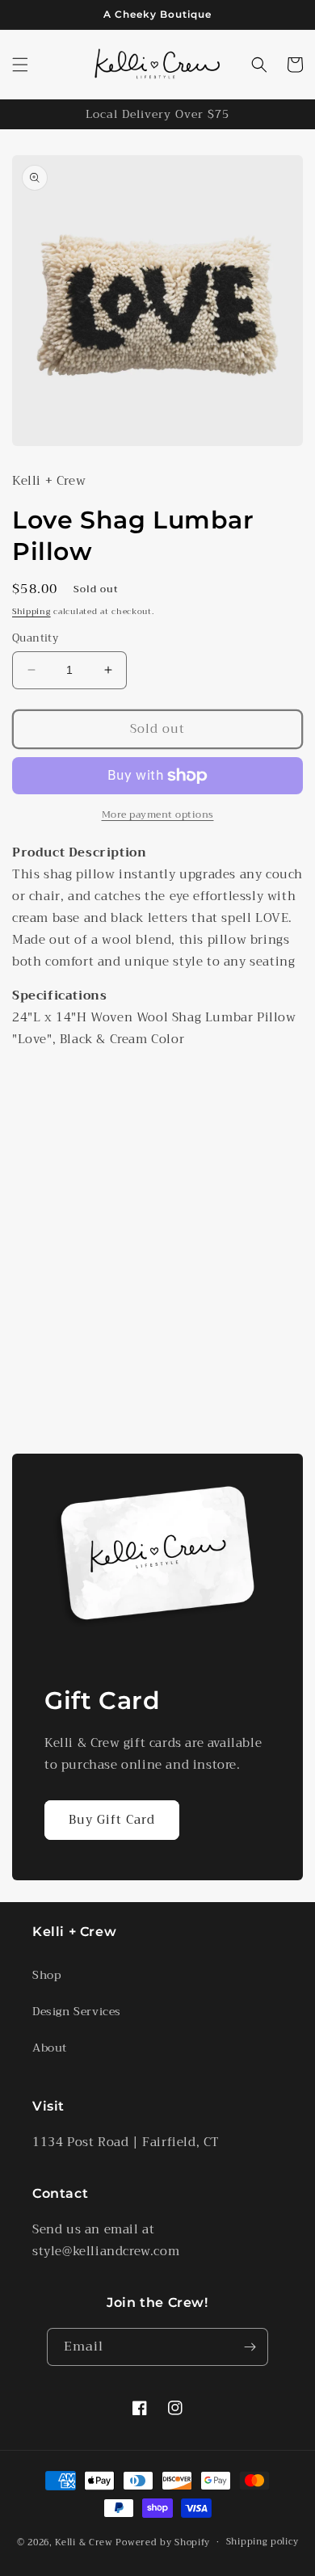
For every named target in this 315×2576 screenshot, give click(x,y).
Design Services (77, 2011)
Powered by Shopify (163, 2542)
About (50, 2048)
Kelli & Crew (84, 2542)
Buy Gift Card (112, 1820)
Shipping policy (262, 2542)
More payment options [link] (158, 814)
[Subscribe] (250, 2347)
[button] (20, 65)
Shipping (31, 611)
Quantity (35, 638)
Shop (46, 1975)
